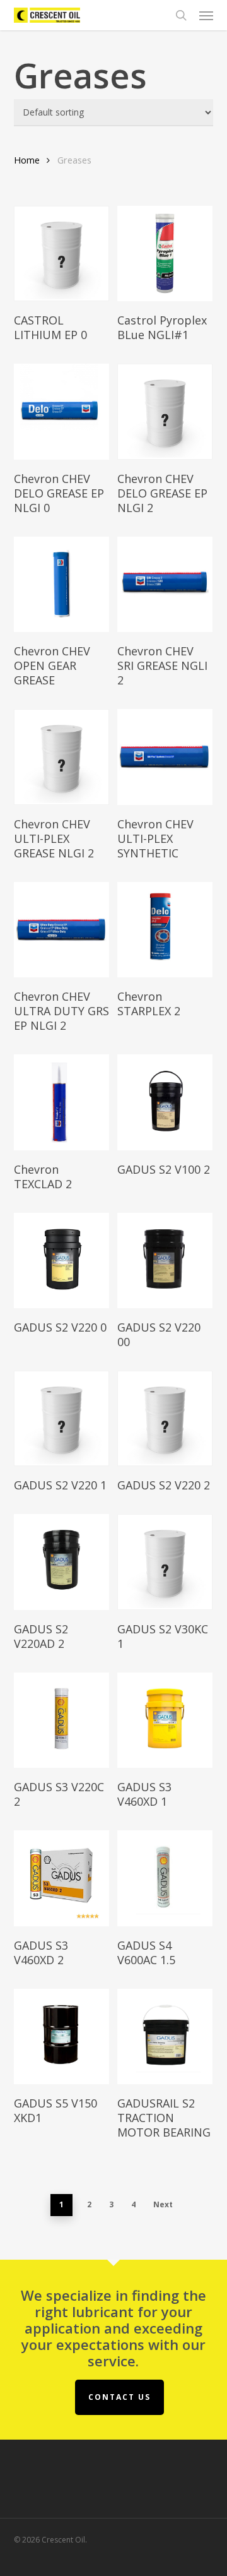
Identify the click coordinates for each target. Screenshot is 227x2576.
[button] (206, 15)
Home (27, 160)
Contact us (119, 2397)
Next (163, 2204)
